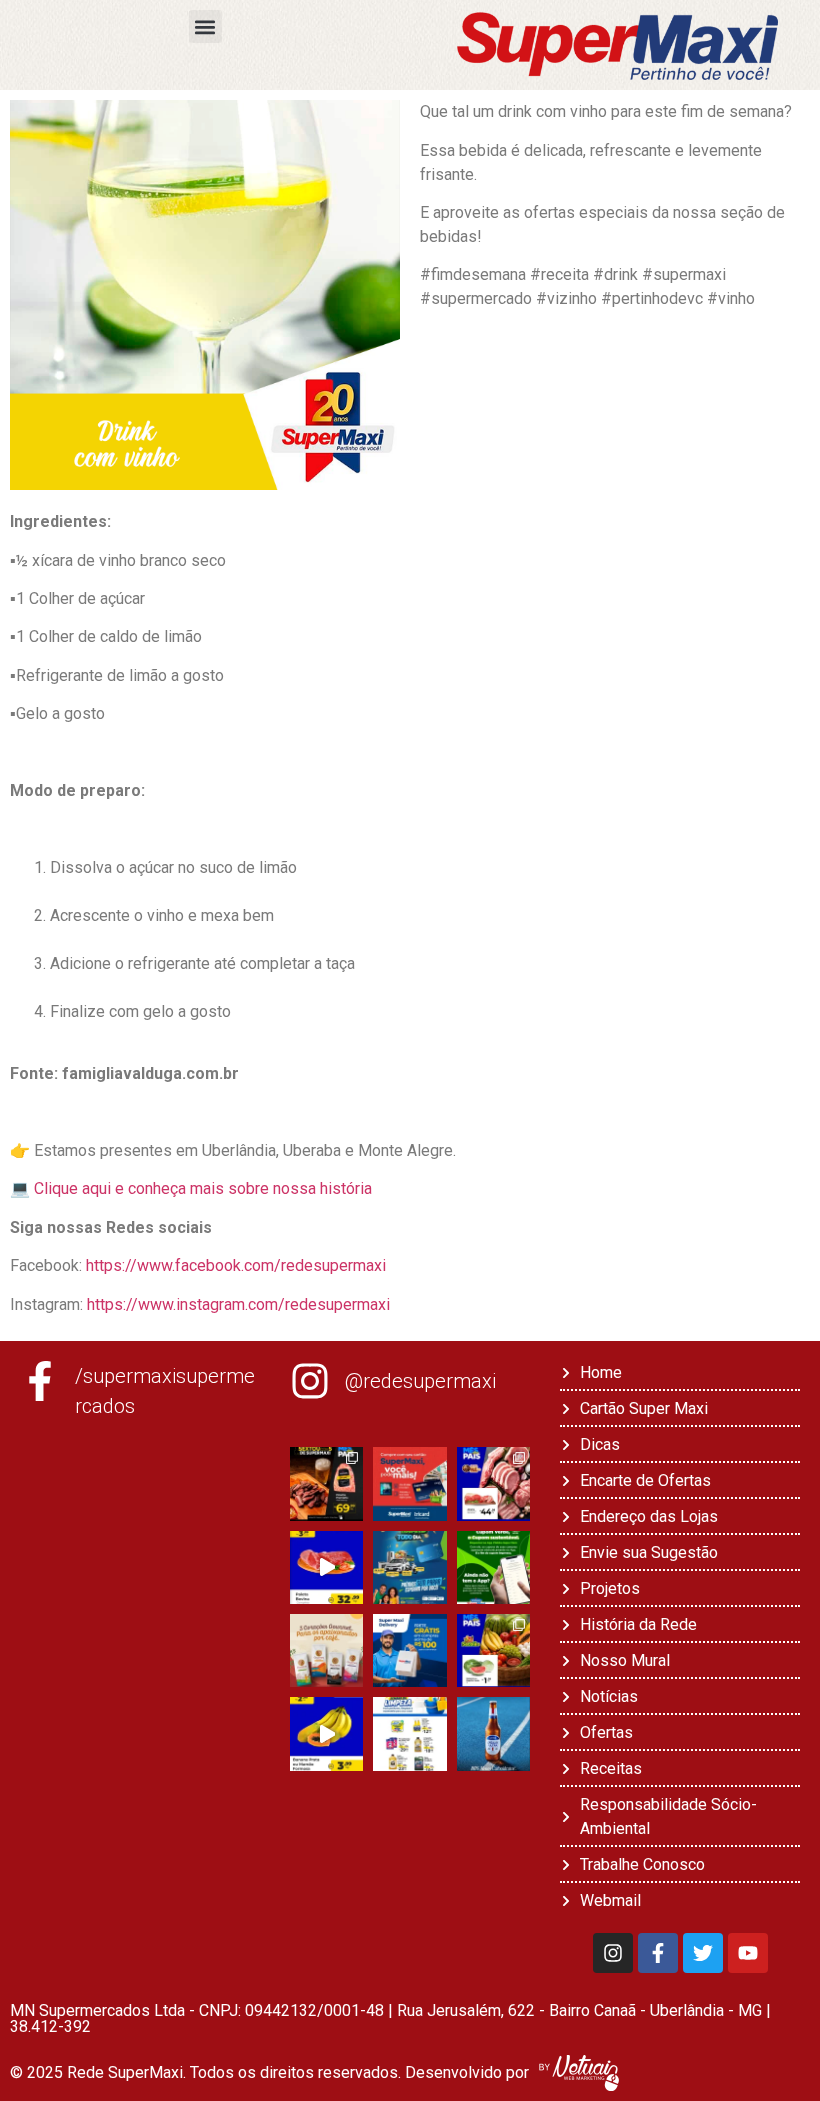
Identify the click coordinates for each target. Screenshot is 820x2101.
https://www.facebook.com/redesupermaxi (236, 1265)
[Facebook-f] (658, 1953)
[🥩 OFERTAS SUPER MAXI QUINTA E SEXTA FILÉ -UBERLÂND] (493, 1483)
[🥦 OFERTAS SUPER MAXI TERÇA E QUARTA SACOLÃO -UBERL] (493, 1650)
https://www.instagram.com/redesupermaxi (236, 1304)
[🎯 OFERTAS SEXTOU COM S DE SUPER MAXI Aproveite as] (326, 1483)
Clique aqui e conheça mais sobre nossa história (203, 1188)
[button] (205, 26)
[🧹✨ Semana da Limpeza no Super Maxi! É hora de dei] (409, 1733)
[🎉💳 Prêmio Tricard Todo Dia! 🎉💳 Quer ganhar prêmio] (409, 1567)
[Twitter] (703, 1953)
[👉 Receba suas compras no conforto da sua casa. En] (409, 1650)
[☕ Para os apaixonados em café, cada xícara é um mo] (326, 1650)
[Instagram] (613, 1953)
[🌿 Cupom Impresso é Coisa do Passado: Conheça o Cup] (493, 1567)
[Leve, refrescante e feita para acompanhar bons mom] (493, 1733)
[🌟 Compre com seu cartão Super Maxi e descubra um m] (409, 1483)
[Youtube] (748, 1953)
